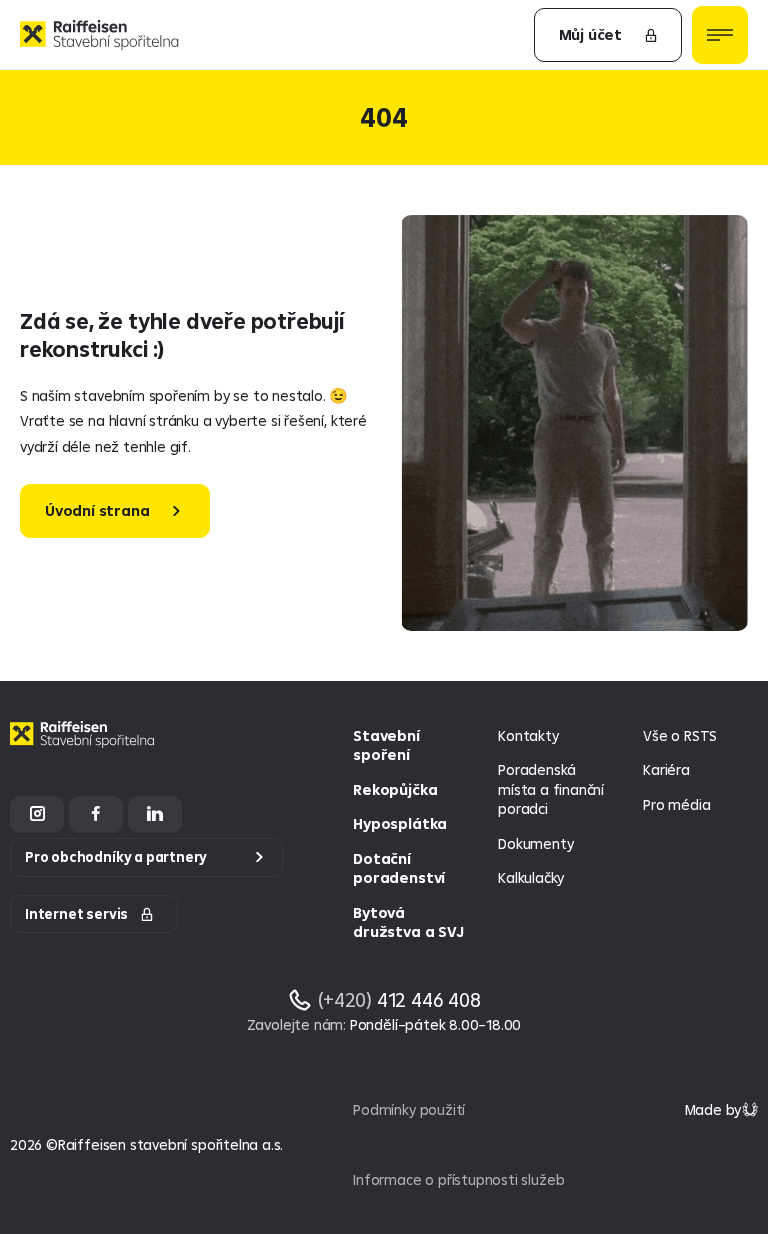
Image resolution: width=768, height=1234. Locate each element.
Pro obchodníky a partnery (116, 857)
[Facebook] (96, 814)
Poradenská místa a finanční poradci (551, 789)
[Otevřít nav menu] (720, 35)
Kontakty (528, 735)
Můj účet (590, 34)
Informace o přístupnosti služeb (458, 1179)
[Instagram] (37, 814)
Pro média (676, 804)
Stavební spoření (386, 745)
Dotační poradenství (399, 868)
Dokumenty (535, 843)
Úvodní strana (97, 510)
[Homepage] (85, 749)
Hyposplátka (400, 823)
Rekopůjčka (395, 789)
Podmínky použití (409, 1109)
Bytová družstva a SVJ (408, 922)
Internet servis (76, 914)
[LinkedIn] (155, 814)
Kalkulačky (531, 877)
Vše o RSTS (680, 735)
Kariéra (666, 769)
